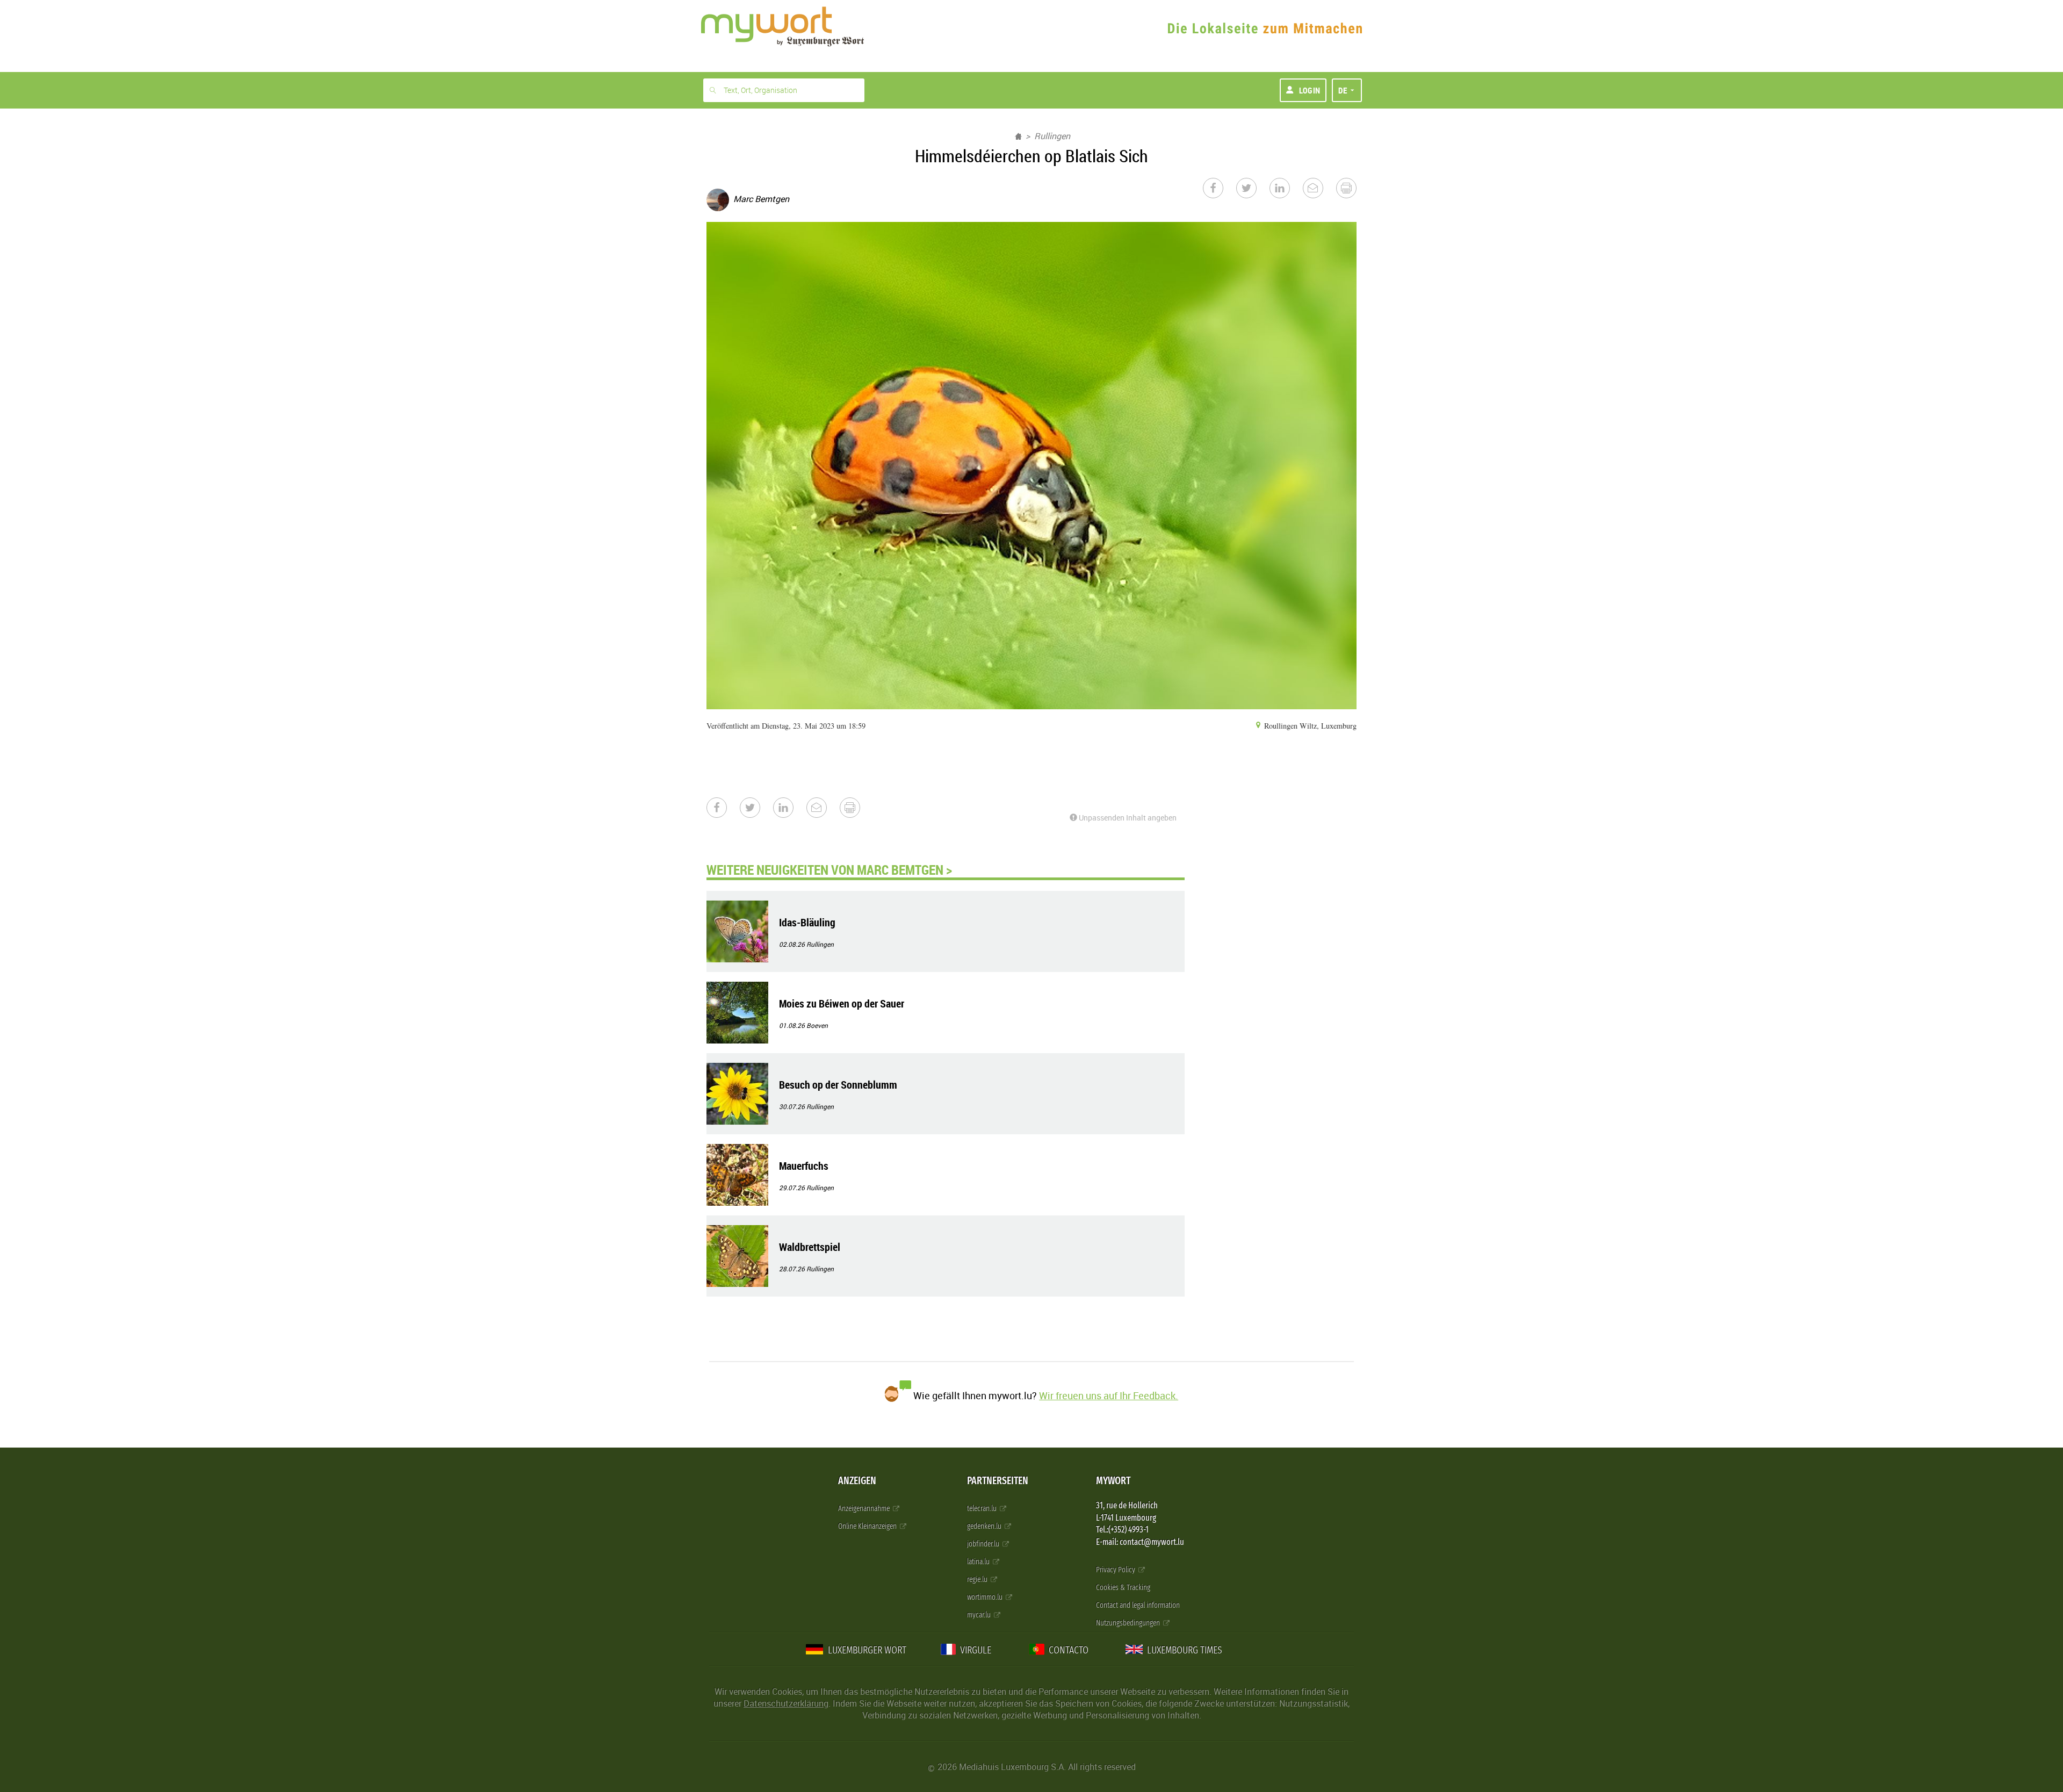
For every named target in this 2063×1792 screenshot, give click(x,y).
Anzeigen (857, 1481)
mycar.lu (980, 1615)
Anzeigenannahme (865, 1509)
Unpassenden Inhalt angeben (1127, 818)
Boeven (817, 1025)
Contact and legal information (1138, 1605)
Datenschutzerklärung (786, 1703)
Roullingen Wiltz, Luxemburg (1309, 726)
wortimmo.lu (986, 1597)
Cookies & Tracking (1123, 1588)
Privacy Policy (1116, 1570)
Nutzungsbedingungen (1129, 1623)
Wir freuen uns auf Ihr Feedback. (1109, 1395)
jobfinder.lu (984, 1544)
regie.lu (978, 1579)
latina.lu (979, 1562)
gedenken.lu (985, 1526)
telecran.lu (983, 1509)
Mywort (1113, 1481)
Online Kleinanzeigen (868, 1526)
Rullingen (1052, 136)
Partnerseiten (998, 1481)
